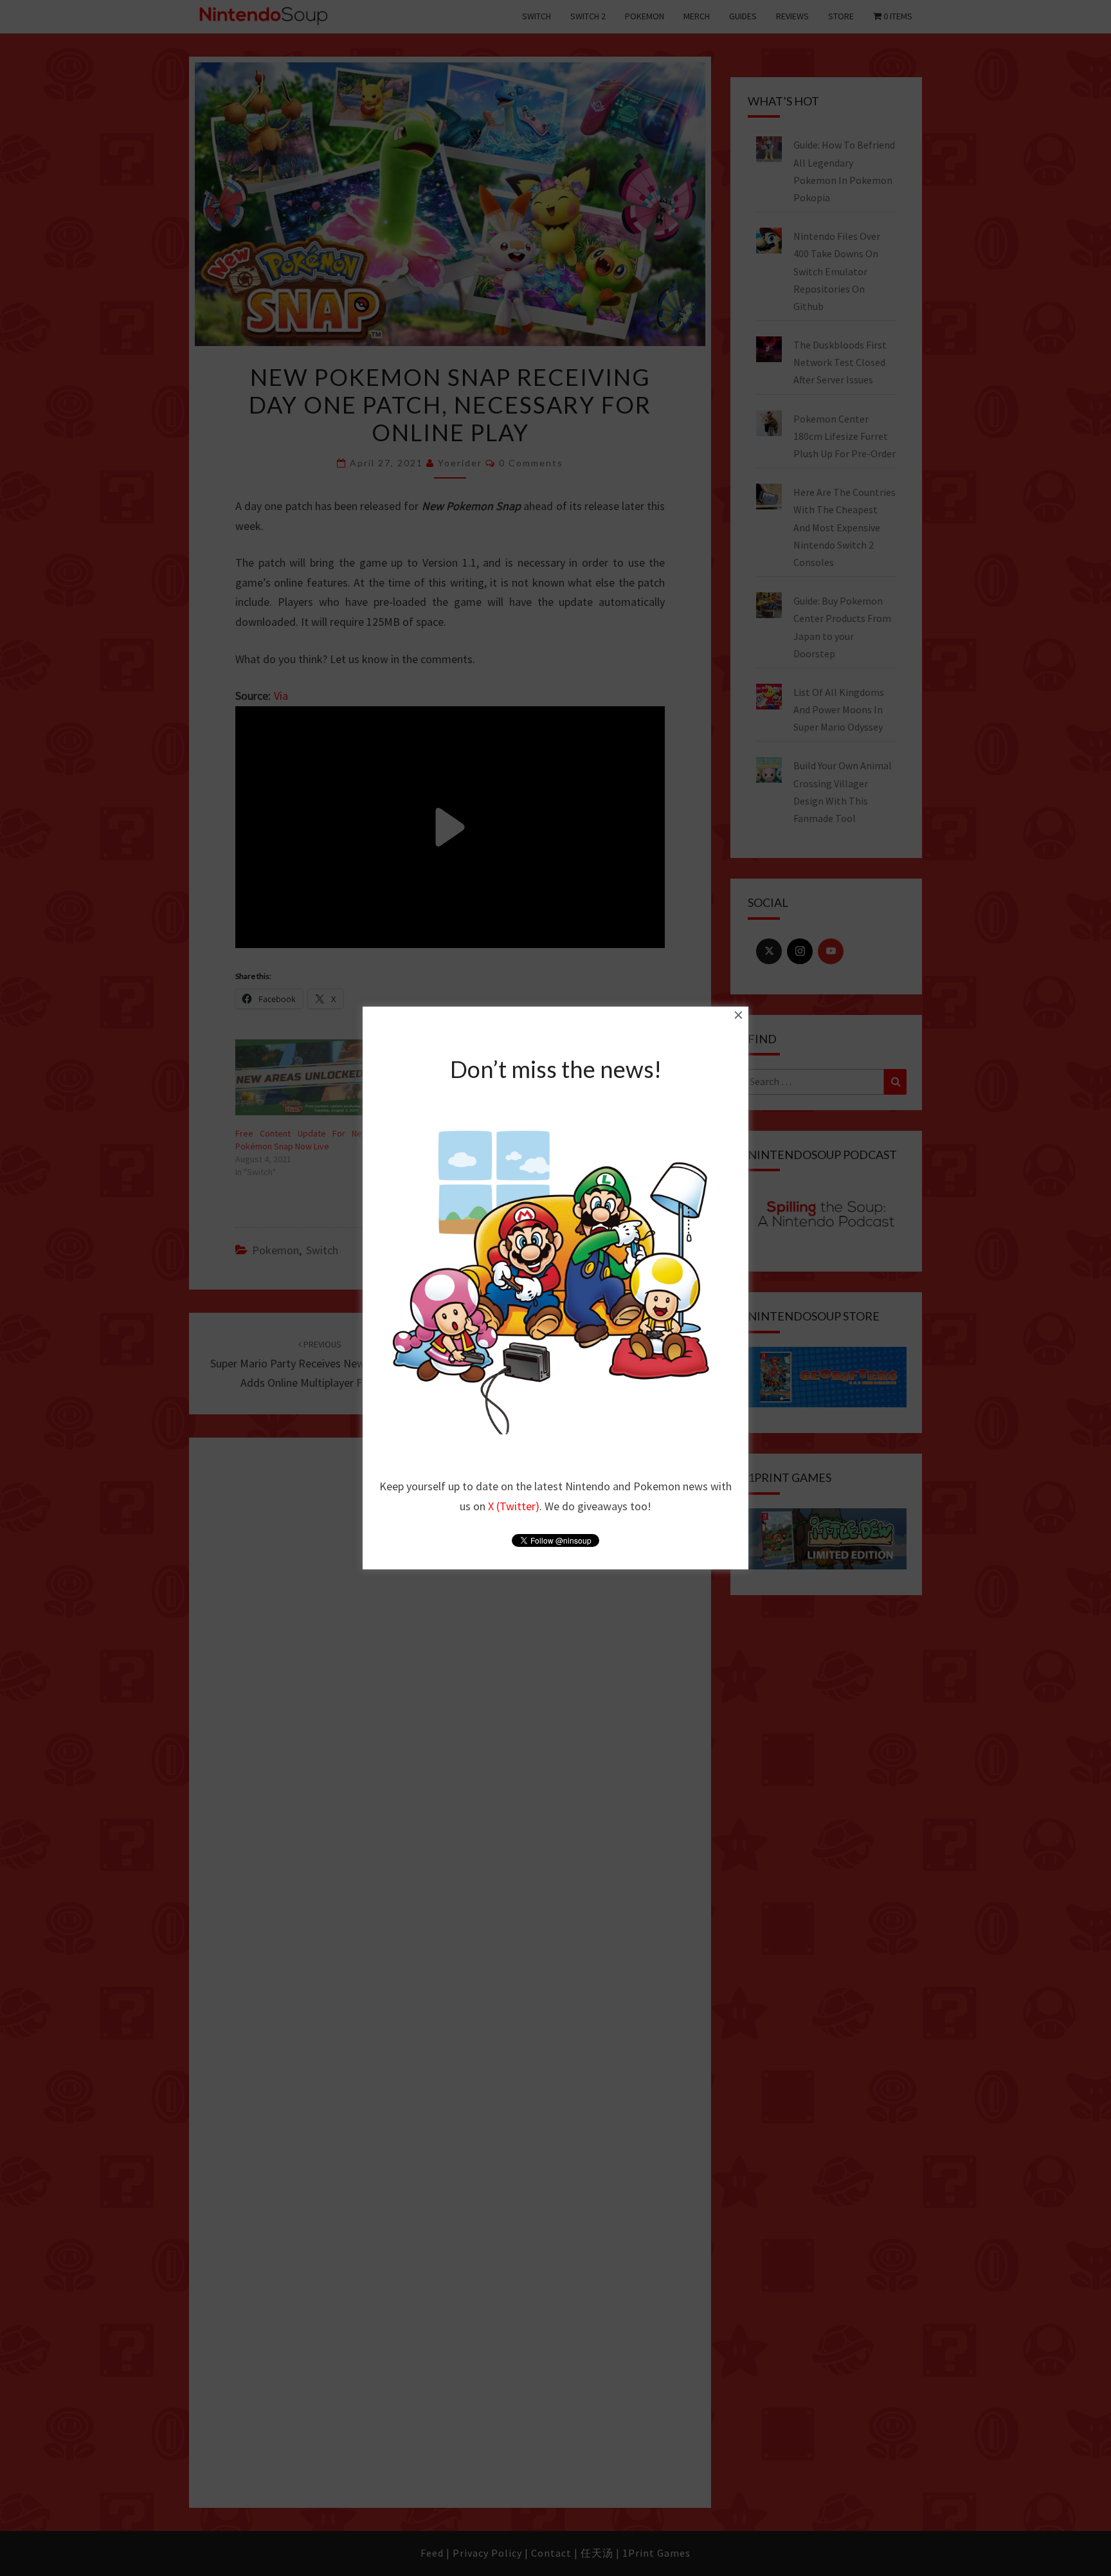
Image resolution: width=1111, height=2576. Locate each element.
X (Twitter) (514, 1506)
